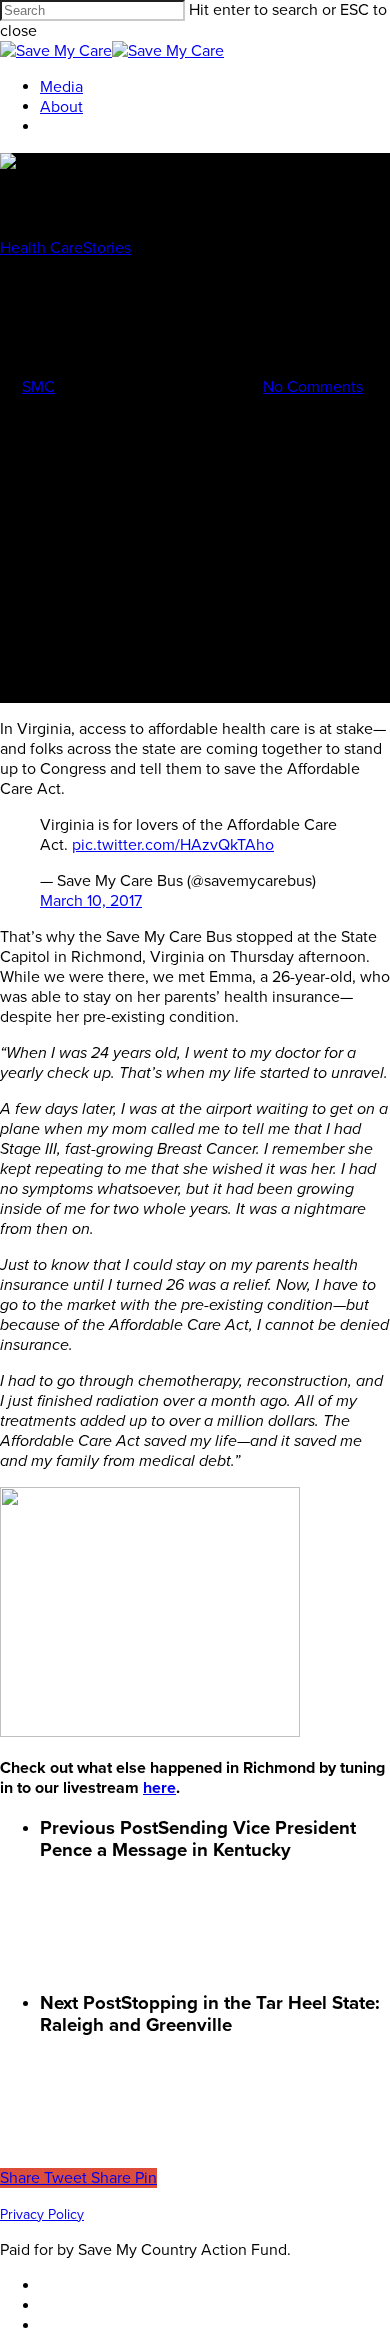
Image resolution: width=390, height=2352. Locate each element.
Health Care (41, 248)
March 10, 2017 (91, 901)
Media (61, 87)
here (159, 1788)
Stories (107, 248)
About (61, 107)
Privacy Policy (42, 2214)
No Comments (313, 387)
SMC (38, 387)
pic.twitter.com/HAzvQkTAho (173, 845)
